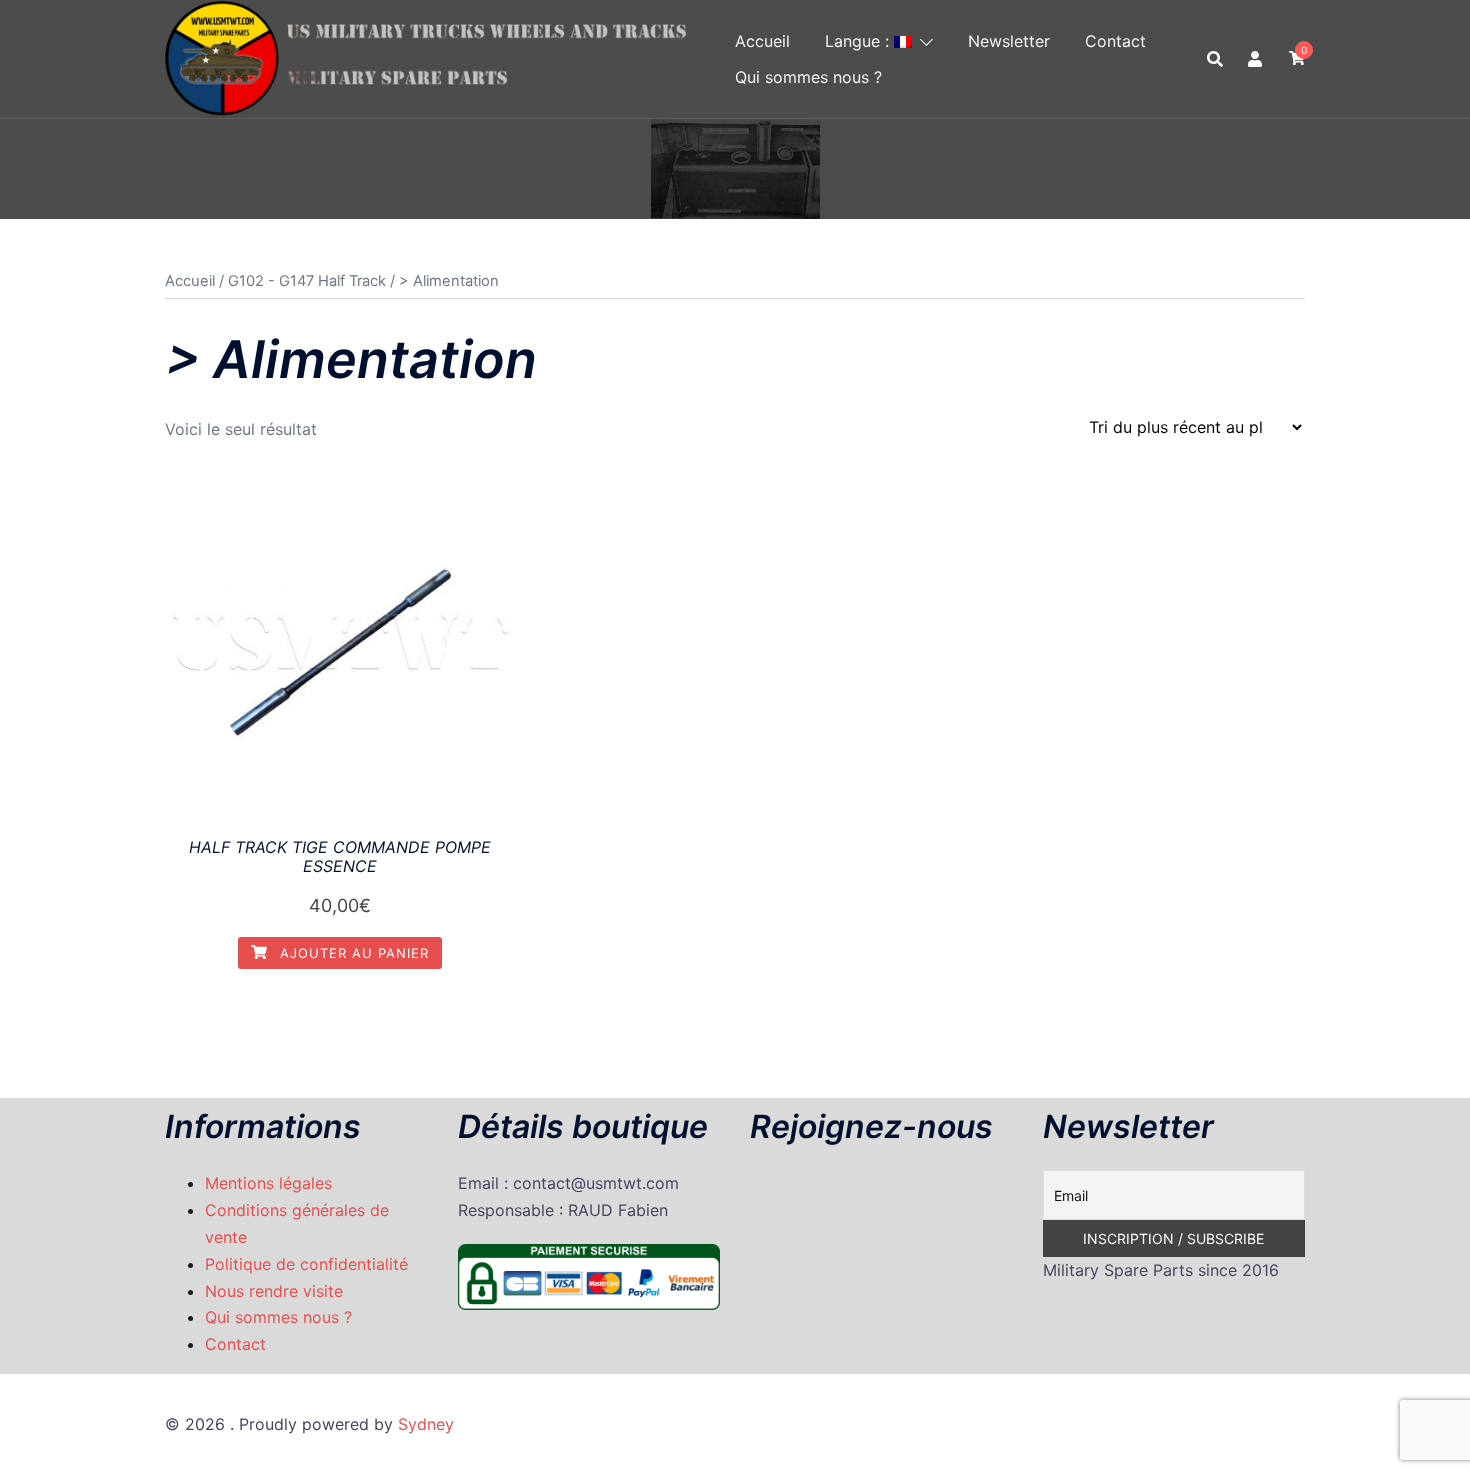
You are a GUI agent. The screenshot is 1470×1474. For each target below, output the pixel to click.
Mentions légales (268, 1183)
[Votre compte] (1256, 59)
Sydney (426, 1424)
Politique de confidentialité (306, 1264)
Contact (1115, 41)
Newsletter (1009, 41)
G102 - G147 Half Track (307, 281)
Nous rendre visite (274, 1291)
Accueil (762, 41)
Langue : (859, 41)
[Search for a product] (1215, 59)
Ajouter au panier (352, 953)
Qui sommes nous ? (808, 77)
